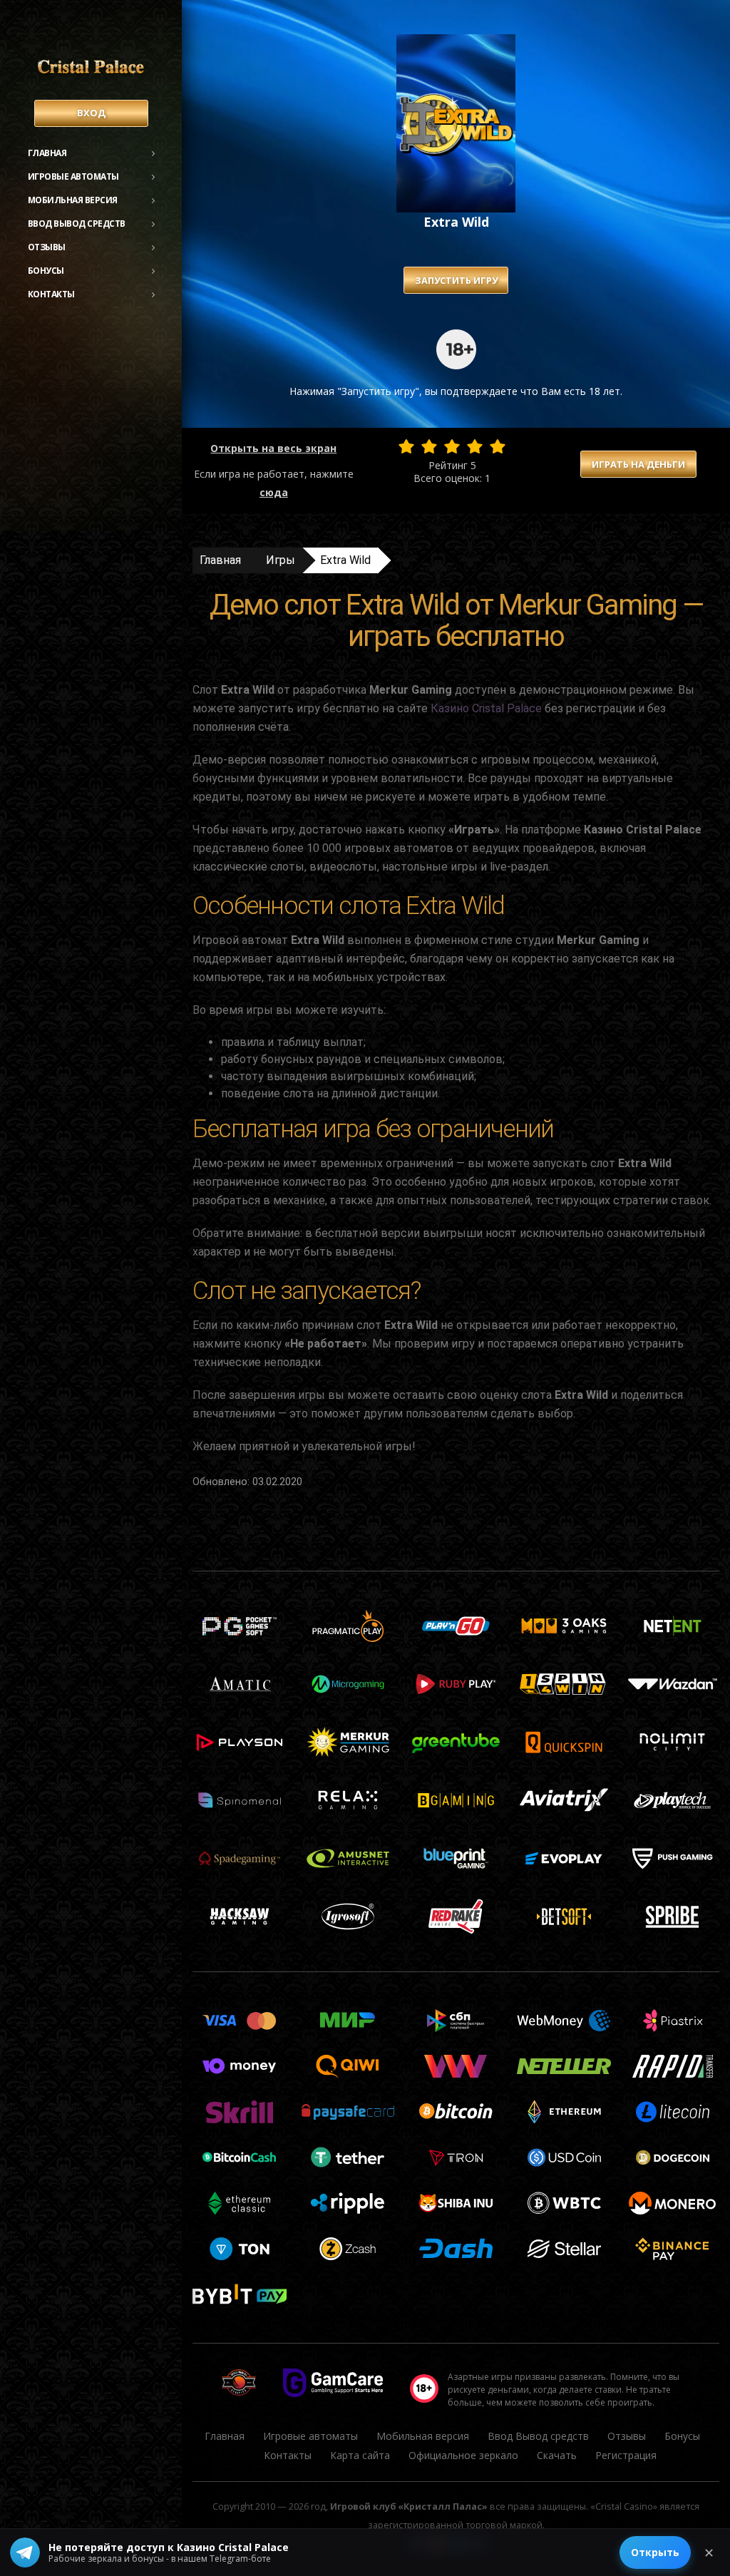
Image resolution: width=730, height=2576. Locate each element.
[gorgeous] (498, 446)
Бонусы (46, 271)
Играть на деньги (638, 464)
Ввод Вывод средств (77, 224)
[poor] (429, 446)
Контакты (51, 294)
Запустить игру (456, 280)
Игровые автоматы (73, 176)
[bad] (406, 446)
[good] (475, 446)
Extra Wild (345, 560)
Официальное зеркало (463, 2455)
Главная (47, 153)
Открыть (655, 2552)
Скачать (557, 2455)
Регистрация (626, 2455)
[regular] (452, 446)
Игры (281, 560)
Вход (91, 113)
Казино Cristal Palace (486, 708)
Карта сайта (360, 2455)
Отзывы (47, 247)
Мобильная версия (73, 200)
